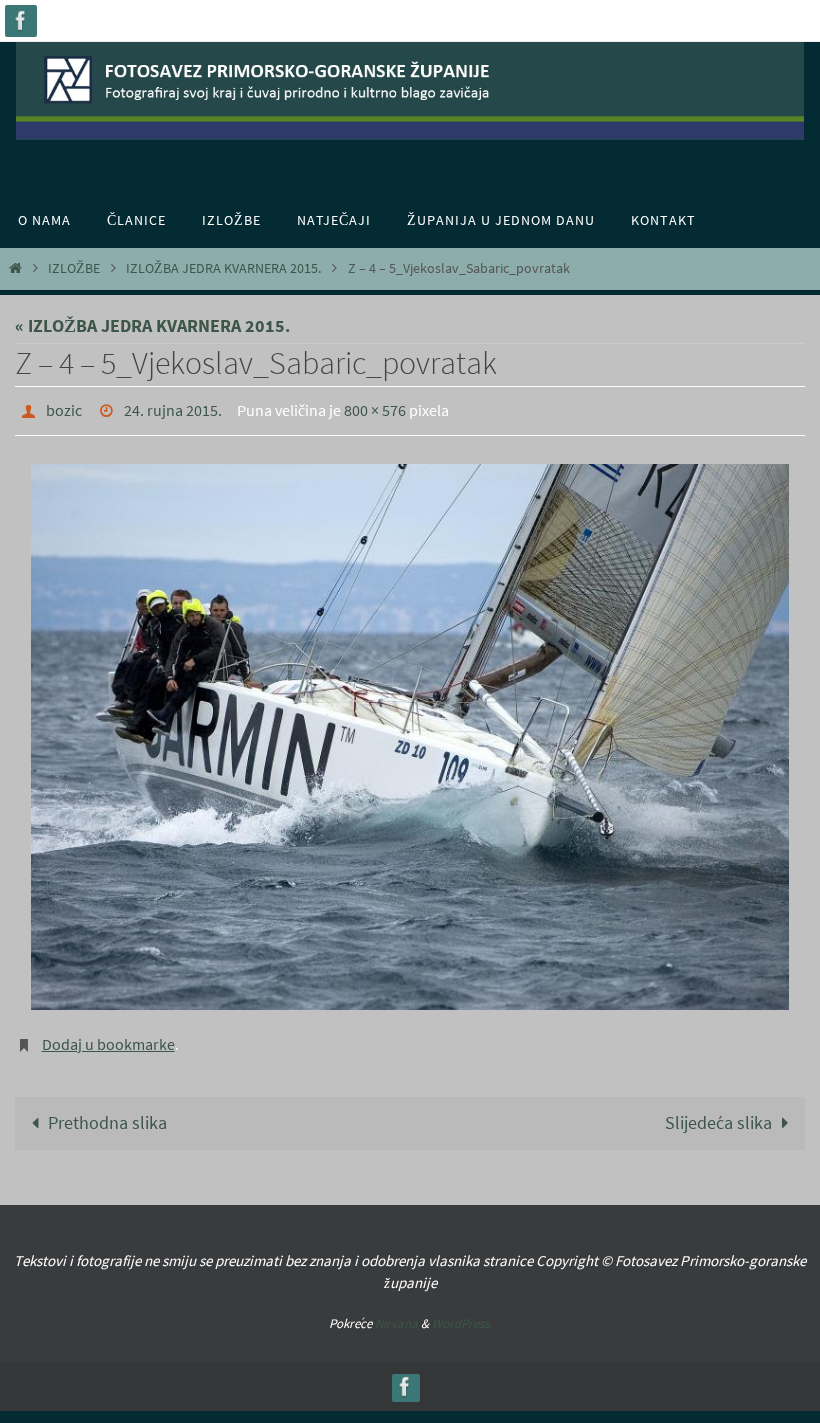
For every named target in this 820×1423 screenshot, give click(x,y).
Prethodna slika (107, 1112)
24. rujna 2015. (173, 408)
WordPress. (462, 1312)
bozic (64, 408)
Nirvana (396, 1312)
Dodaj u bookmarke (108, 1036)
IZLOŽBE (74, 268)
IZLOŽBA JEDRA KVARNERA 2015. (223, 268)
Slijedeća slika (718, 1112)
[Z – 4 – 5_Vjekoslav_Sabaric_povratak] (410, 731)
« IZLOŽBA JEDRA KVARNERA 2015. (152, 325)
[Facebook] (21, 20)
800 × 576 (375, 408)
